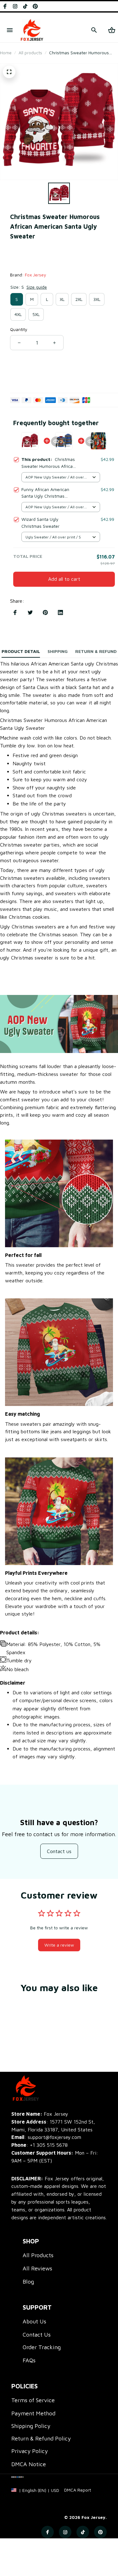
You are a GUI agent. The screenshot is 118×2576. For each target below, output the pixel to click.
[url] (78, 2490)
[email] (46, 2137)
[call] (49, 2145)
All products (30, 53)
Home (6, 53)
